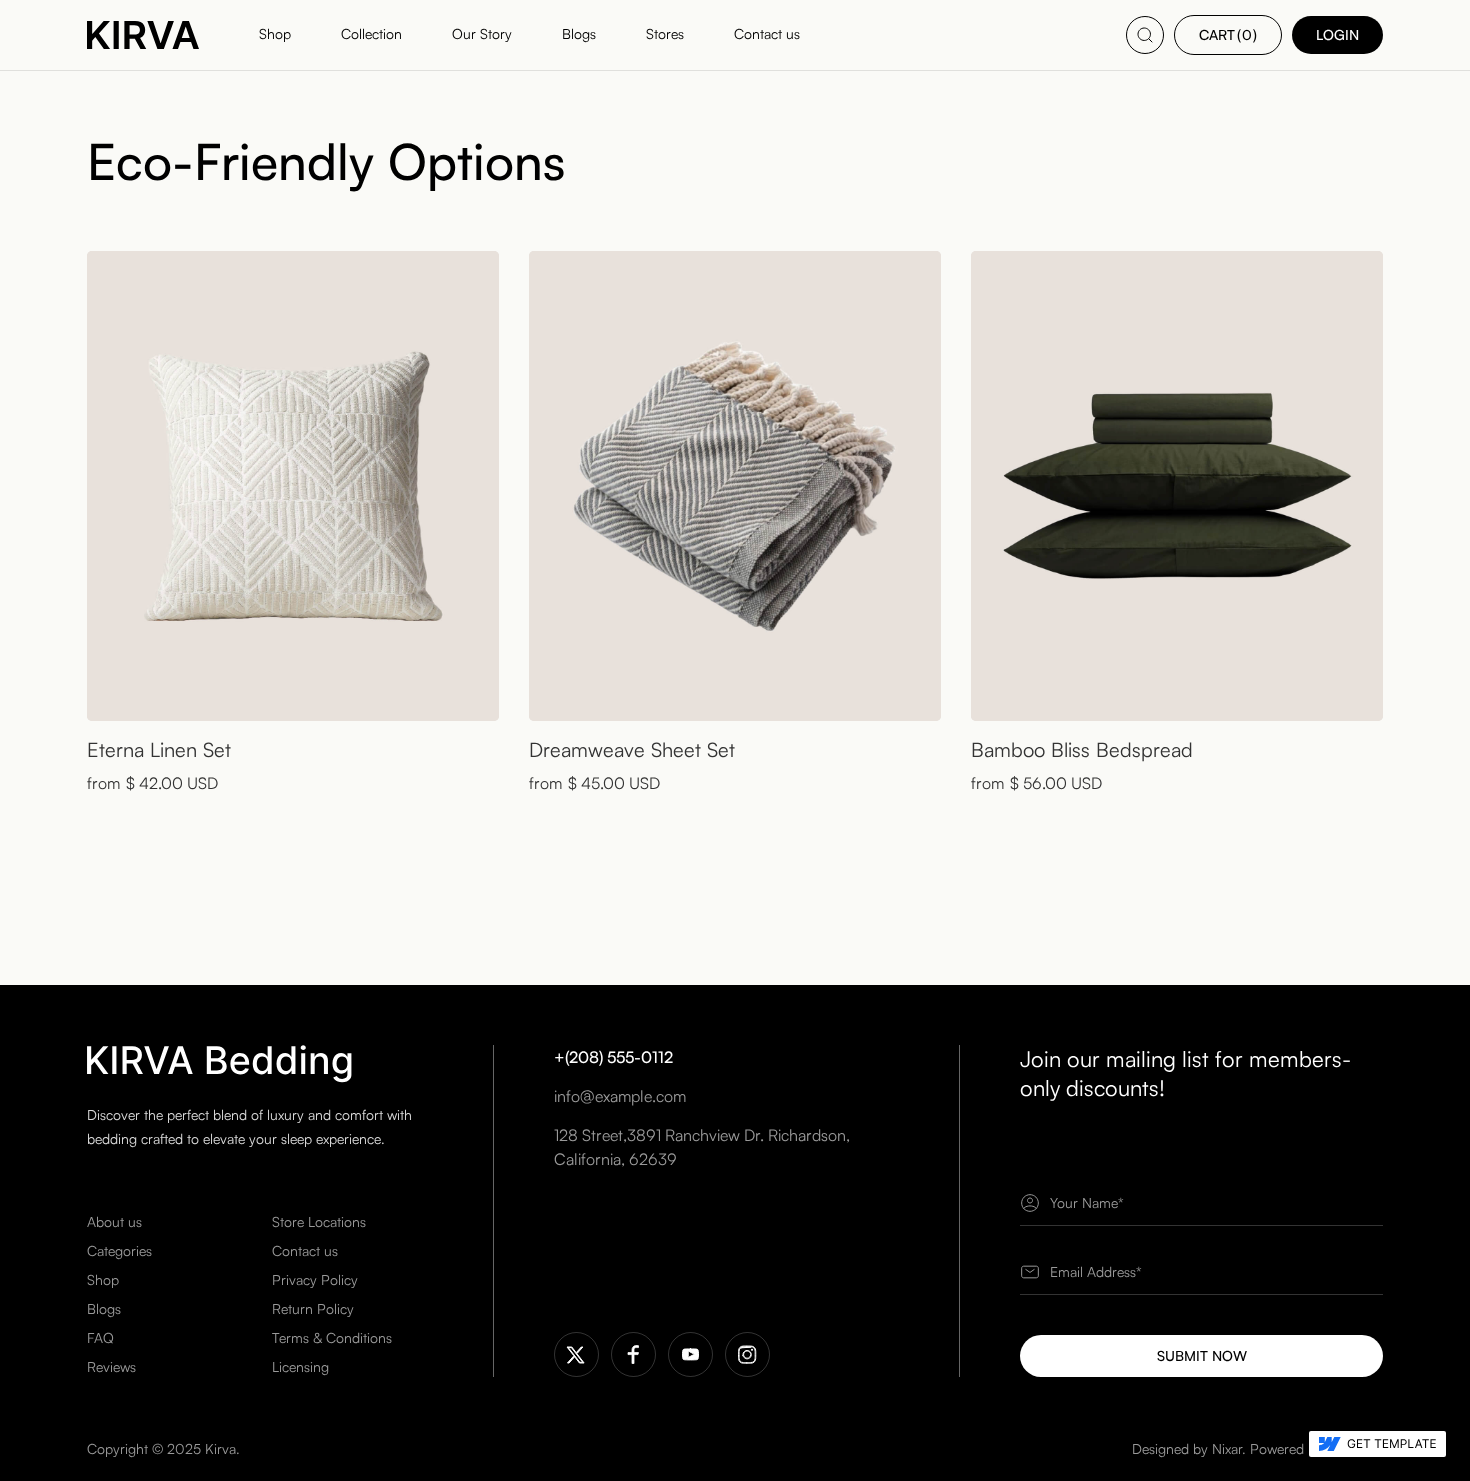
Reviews (111, 1366)
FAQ (100, 1337)
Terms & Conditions (332, 1337)
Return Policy (313, 1308)
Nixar (1227, 1448)
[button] (1228, 35)
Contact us (305, 1250)
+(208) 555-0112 (613, 1057)
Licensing (300, 1366)
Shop (103, 1279)
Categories (119, 1250)
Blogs (104, 1308)
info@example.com (620, 1096)
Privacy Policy (315, 1279)
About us (114, 1221)
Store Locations (319, 1221)
